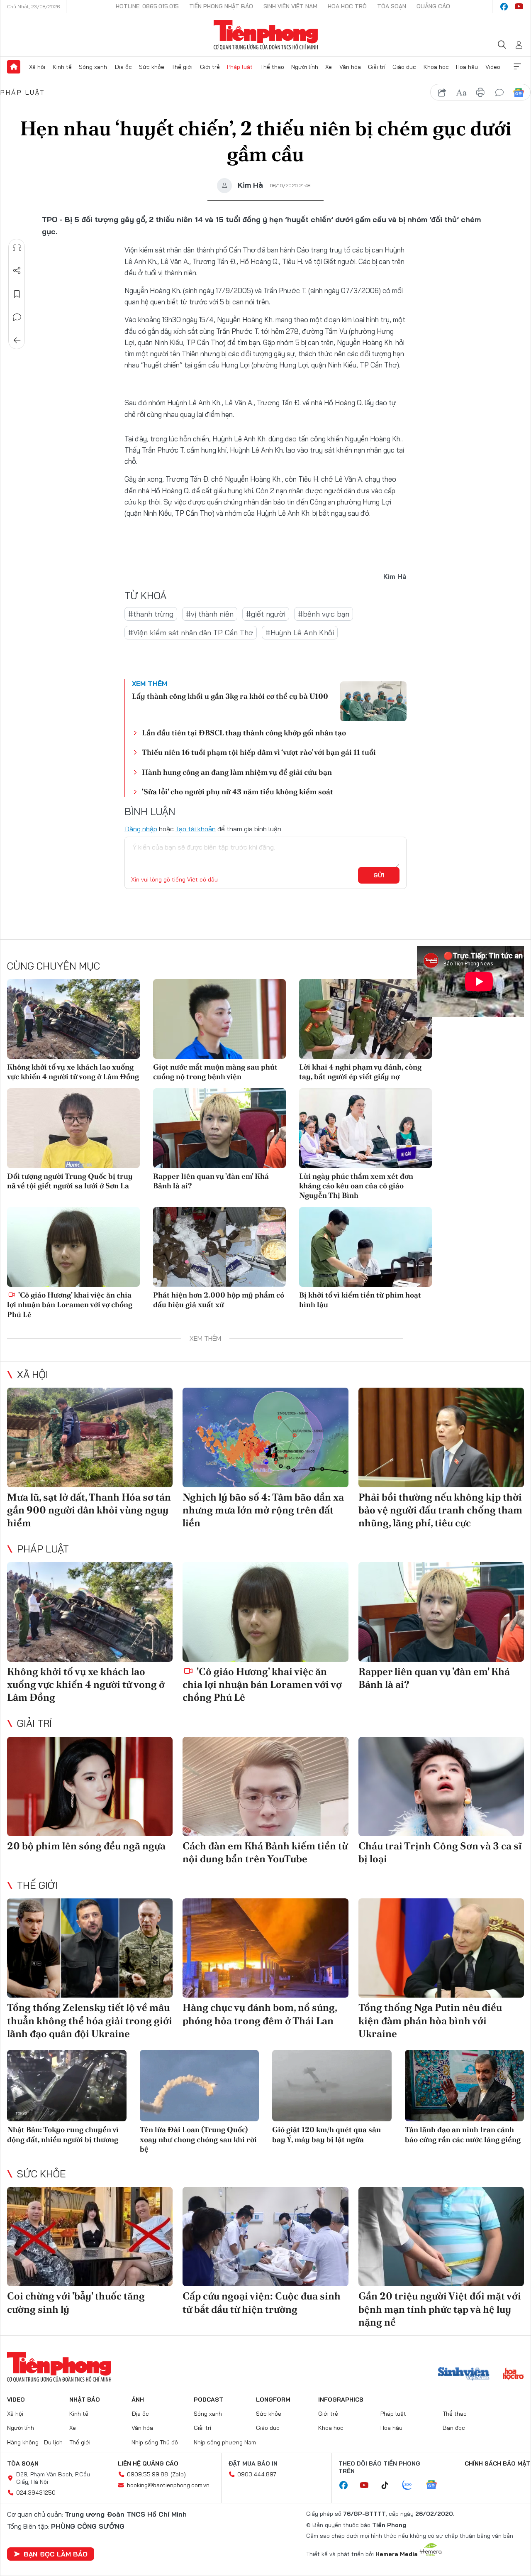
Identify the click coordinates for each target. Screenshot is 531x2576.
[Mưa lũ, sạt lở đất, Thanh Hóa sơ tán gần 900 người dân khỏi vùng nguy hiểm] (90, 1437)
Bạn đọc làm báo (56, 2554)
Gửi (379, 875)
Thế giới (182, 67)
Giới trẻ (210, 67)
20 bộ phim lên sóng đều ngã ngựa (86, 1846)
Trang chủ (14, 67)
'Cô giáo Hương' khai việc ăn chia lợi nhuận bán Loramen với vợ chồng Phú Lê (70, 1305)
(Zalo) (178, 2474)
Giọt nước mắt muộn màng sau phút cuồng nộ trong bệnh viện (215, 1072)
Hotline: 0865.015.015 (147, 6)
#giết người (266, 614)
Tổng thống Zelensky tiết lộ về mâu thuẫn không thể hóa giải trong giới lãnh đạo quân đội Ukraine (90, 2020)
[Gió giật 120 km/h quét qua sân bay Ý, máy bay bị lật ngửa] (332, 2086)
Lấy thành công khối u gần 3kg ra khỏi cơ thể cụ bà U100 (230, 696)
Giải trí (377, 67)
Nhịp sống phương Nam (225, 2442)
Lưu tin (17, 294)
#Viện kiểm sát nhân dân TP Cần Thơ (191, 633)
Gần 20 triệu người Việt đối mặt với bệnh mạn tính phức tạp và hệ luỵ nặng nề (440, 2309)
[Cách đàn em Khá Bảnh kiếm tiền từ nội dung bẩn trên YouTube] (265, 1787)
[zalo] (412, 2485)
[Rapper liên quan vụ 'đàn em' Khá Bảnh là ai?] (219, 1128)
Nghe (17, 247)
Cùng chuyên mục (54, 966)
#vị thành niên (210, 614)
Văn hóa (350, 67)
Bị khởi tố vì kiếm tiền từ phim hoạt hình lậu (360, 1300)
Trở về (17, 340)
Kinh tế (62, 67)
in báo (480, 93)
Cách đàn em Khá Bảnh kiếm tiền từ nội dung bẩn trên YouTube (265, 1852)
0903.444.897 (257, 2474)
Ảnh (138, 2400)
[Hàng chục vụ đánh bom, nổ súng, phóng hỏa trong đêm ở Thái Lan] (265, 1948)
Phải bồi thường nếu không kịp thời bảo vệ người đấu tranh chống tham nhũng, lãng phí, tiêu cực (440, 1510)
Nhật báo (85, 2400)
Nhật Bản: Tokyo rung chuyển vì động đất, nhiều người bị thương (63, 2134)
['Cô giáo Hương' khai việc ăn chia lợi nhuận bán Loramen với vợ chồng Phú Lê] (73, 1247)
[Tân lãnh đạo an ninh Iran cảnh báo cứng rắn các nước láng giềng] (465, 2086)
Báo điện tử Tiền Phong (266, 35)
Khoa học (436, 67)
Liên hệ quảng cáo (148, 2463)
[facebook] (504, 7)
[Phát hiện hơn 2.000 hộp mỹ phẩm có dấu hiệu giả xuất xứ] (219, 1247)
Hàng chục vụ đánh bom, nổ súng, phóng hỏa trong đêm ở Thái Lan (260, 2014)
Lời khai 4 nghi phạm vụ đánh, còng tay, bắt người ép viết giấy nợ (360, 1072)
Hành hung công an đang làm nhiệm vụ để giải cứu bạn (237, 772)
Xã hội (37, 67)
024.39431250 (36, 2493)
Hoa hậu (467, 67)
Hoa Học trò (347, 6)
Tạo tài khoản (196, 829)
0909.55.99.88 (147, 2474)
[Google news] (436, 2485)
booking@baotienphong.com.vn (168, 2485)
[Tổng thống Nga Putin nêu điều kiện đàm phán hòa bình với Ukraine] (441, 1948)
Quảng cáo (433, 6)
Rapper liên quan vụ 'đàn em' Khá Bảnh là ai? (211, 1181)
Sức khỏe (152, 67)
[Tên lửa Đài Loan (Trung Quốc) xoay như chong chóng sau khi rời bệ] (200, 2086)
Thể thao (272, 67)
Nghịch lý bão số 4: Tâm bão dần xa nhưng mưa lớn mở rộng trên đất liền (263, 1510)
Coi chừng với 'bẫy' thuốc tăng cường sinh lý (76, 2302)
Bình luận (17, 317)
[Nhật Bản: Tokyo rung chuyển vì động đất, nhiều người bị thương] (67, 2086)
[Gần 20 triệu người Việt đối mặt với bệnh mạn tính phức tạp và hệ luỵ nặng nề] (441, 2237)
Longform (273, 2400)
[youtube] (519, 7)
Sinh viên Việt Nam (290, 6)
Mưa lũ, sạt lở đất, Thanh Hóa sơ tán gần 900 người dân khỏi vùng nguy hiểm (89, 1510)
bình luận (499, 93)
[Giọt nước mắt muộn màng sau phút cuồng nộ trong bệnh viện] (219, 1019)
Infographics (341, 2400)
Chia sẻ (17, 271)
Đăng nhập (141, 829)
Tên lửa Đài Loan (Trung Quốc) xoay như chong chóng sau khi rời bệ (198, 2139)
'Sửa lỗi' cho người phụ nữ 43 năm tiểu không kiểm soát (237, 792)
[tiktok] (389, 2485)
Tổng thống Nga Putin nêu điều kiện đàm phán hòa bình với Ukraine (430, 2020)
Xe (329, 67)
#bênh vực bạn (324, 614)
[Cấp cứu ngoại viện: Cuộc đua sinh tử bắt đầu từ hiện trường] (265, 2237)
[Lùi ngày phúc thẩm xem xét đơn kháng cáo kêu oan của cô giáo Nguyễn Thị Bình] (365, 1128)
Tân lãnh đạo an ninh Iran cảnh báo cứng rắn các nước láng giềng (463, 2134)
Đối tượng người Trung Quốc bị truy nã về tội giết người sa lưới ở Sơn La (70, 1181)
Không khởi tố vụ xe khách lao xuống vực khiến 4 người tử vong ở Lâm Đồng (73, 1072)
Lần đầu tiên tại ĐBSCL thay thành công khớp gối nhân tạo (244, 733)
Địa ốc (123, 67)
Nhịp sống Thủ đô (155, 2442)
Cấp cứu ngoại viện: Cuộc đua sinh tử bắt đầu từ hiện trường (262, 2302)
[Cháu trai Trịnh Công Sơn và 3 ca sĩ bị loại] (441, 1787)
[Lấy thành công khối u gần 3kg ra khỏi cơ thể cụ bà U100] (373, 701)
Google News (519, 93)
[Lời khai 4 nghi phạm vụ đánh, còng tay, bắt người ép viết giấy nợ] (365, 1019)
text (461, 93)
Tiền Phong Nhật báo (221, 6)
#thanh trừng (151, 614)
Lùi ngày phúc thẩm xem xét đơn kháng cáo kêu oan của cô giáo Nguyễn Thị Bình (356, 1186)
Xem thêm (517, 67)
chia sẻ (442, 93)
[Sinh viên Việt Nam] (464, 2375)
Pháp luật (240, 67)
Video (493, 67)
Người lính (305, 67)
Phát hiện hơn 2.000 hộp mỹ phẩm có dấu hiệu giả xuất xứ (219, 1300)
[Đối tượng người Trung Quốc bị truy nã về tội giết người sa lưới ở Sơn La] (73, 1128)
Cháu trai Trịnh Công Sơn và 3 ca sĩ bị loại (440, 1852)
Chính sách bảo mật (497, 2463)
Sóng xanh (93, 67)
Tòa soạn (392, 6)
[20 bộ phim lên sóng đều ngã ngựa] (90, 1787)
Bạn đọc (454, 2428)
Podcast (208, 2400)
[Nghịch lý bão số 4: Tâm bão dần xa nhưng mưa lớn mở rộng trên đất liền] (265, 1437)
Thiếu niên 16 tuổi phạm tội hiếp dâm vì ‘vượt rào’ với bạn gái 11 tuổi (259, 752)
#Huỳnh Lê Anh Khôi (300, 633)
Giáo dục (404, 67)
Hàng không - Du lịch (35, 2442)
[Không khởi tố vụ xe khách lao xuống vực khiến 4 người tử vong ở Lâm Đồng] (73, 1019)
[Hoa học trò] (513, 2375)
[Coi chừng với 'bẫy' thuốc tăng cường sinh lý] (90, 2237)
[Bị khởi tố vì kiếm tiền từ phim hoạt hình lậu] (365, 1247)
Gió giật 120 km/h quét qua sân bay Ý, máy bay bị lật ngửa (326, 2134)
